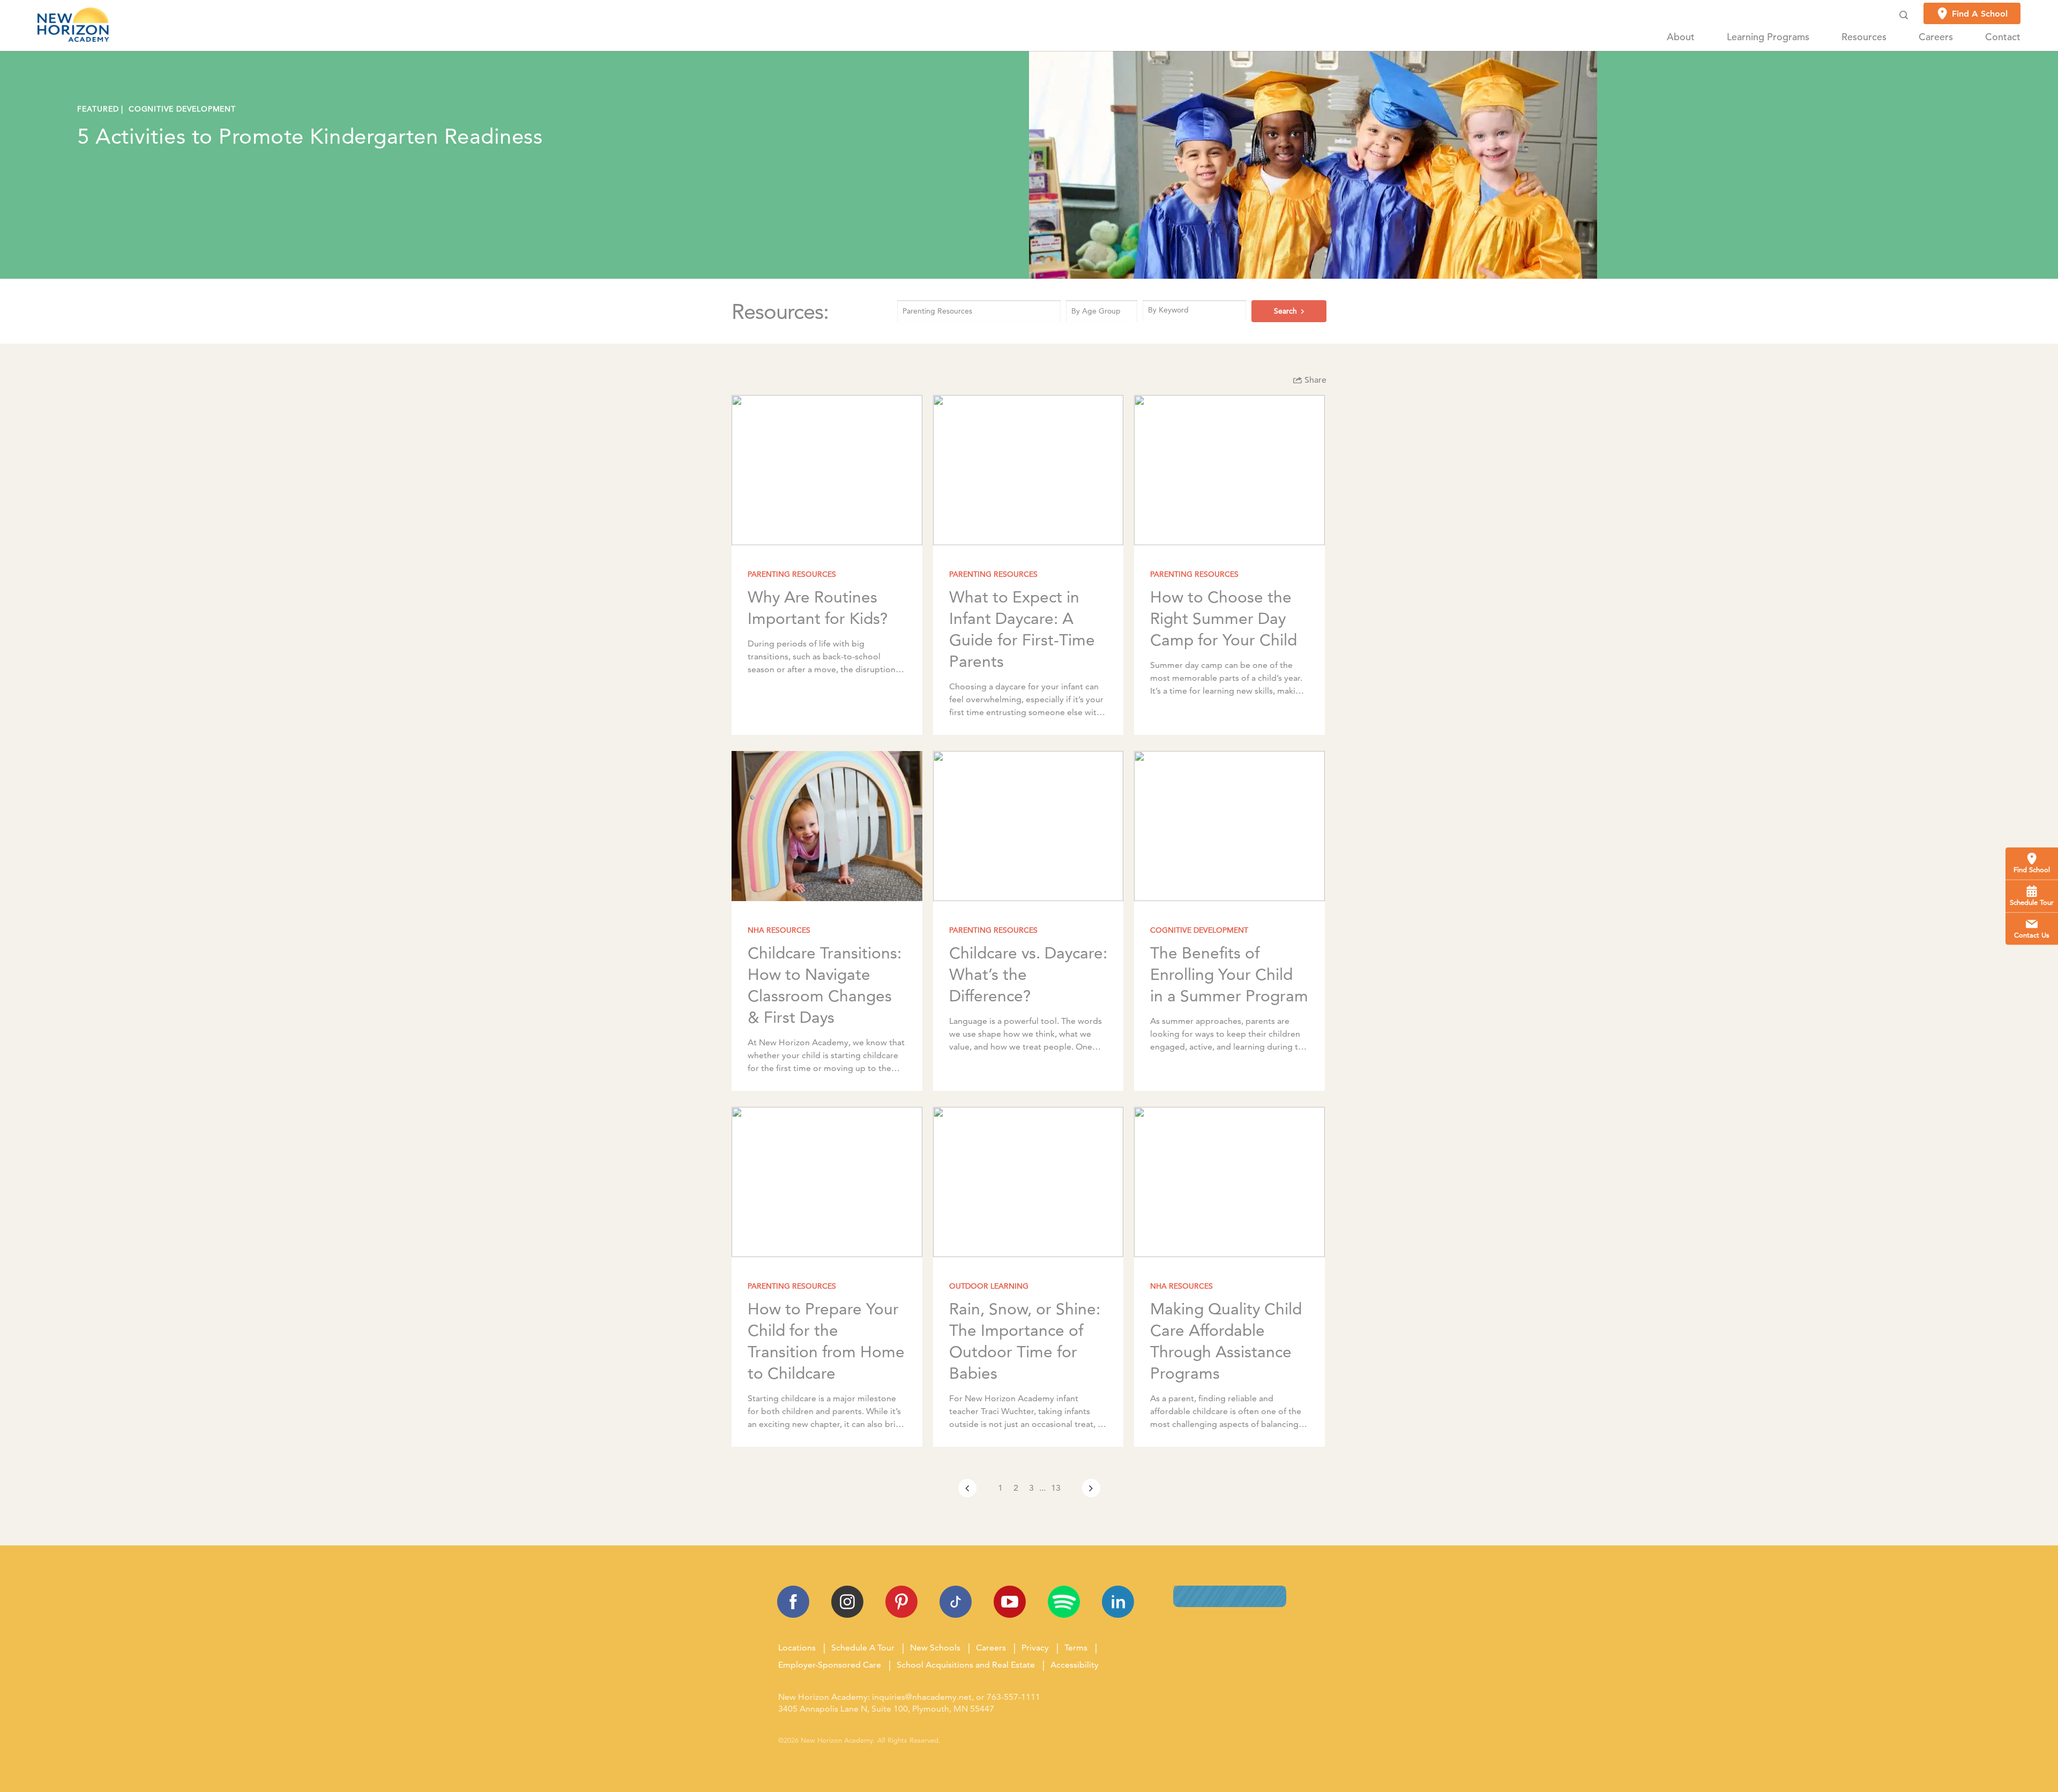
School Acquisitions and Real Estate (966, 1665)
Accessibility (1075, 1665)
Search (1285, 311)
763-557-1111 (1013, 1697)
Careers (1936, 37)
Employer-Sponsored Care (830, 1665)
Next (1091, 1488)
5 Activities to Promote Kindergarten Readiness (310, 136)
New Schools (935, 1648)
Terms (1076, 1648)
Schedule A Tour (863, 1648)
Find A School (1980, 14)
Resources (1864, 37)
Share (1314, 381)
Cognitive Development (182, 109)
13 (1056, 1488)
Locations (797, 1648)
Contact (2003, 37)
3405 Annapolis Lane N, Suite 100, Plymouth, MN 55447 (886, 1709)
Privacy (1035, 1648)
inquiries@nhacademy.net (922, 1697)
